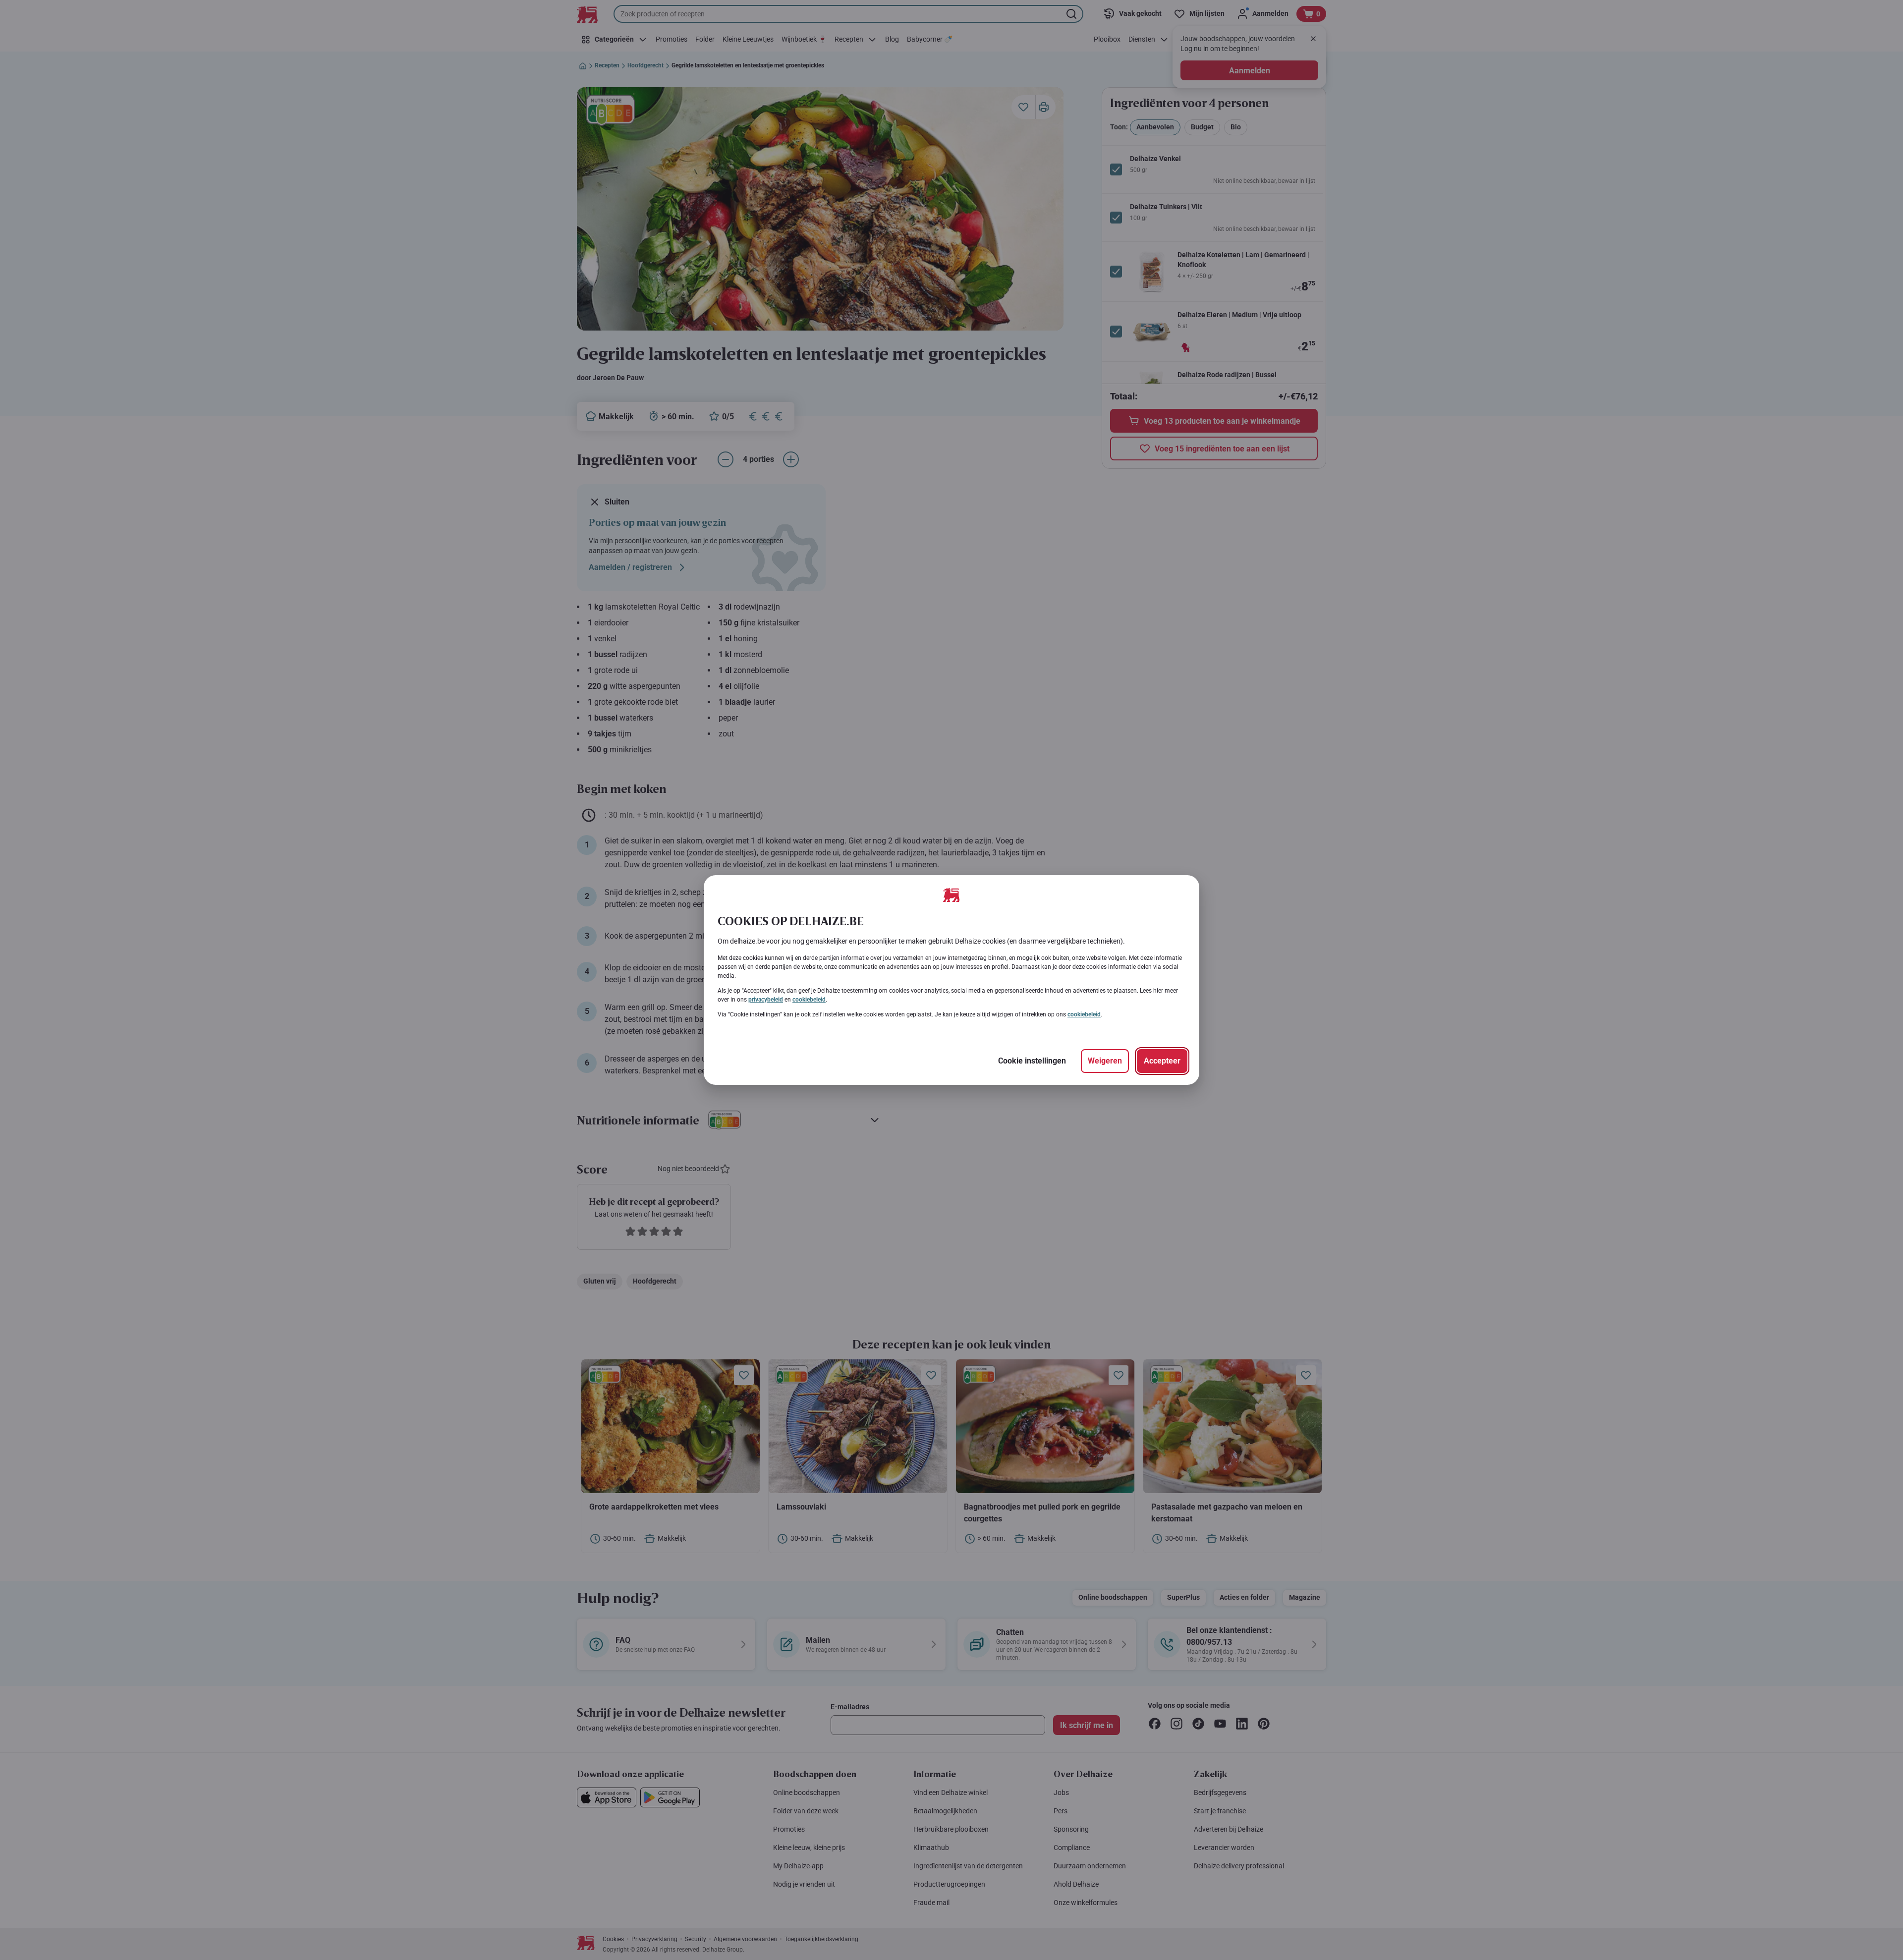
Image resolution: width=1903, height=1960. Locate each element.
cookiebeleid (809, 1000)
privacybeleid (766, 1000)
